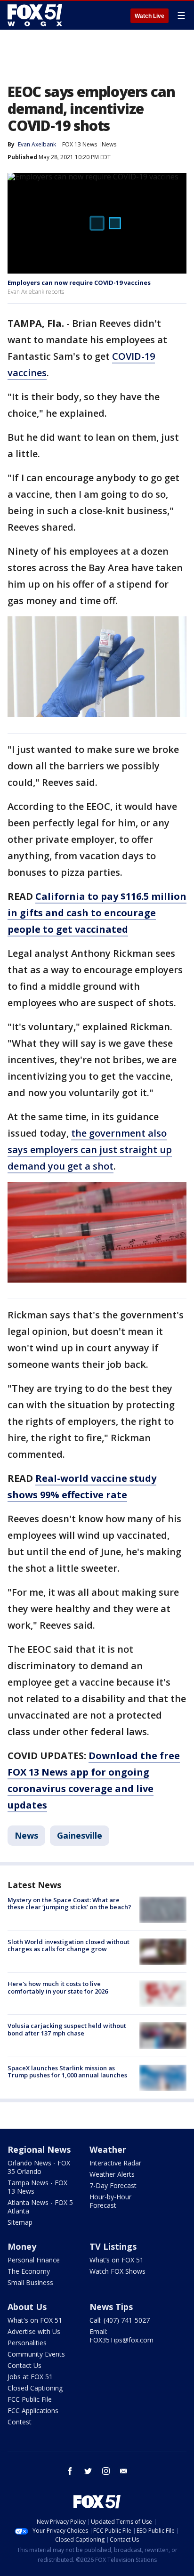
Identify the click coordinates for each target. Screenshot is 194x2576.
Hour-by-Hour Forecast (110, 2201)
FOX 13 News (80, 144)
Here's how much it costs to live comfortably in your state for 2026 (58, 1987)
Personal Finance (34, 2260)
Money (22, 2246)
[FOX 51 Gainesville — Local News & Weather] (35, 15)
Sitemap (20, 2222)
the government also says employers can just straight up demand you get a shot (90, 1150)
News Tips (111, 2307)
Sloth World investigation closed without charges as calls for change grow (69, 1946)
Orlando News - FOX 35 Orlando (39, 2167)
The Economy (29, 2271)
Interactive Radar (115, 2163)
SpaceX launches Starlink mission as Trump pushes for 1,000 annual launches (67, 2072)
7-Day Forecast (113, 2185)
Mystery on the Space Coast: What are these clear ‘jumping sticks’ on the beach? (69, 1904)
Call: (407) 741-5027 (120, 2320)
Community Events (36, 2354)
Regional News (39, 2149)
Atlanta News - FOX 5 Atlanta (40, 2207)
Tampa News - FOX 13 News (37, 2187)
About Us (27, 2307)
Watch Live (150, 16)
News (109, 144)
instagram (106, 2471)
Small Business (30, 2282)
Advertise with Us (34, 2331)
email (124, 2471)
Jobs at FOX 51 (30, 2377)
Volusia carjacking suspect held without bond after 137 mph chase (67, 2029)
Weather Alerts (112, 2174)
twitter (88, 2471)
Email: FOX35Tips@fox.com (121, 2336)
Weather (108, 2149)
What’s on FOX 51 (117, 2260)
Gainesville (80, 1835)
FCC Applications (33, 2410)
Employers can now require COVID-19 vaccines (79, 283)
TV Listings (113, 2246)
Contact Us (24, 2365)
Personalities (27, 2343)
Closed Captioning (35, 2388)
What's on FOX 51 (35, 2320)
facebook (70, 2471)
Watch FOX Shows (117, 2271)
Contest (20, 2422)
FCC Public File (30, 2399)
